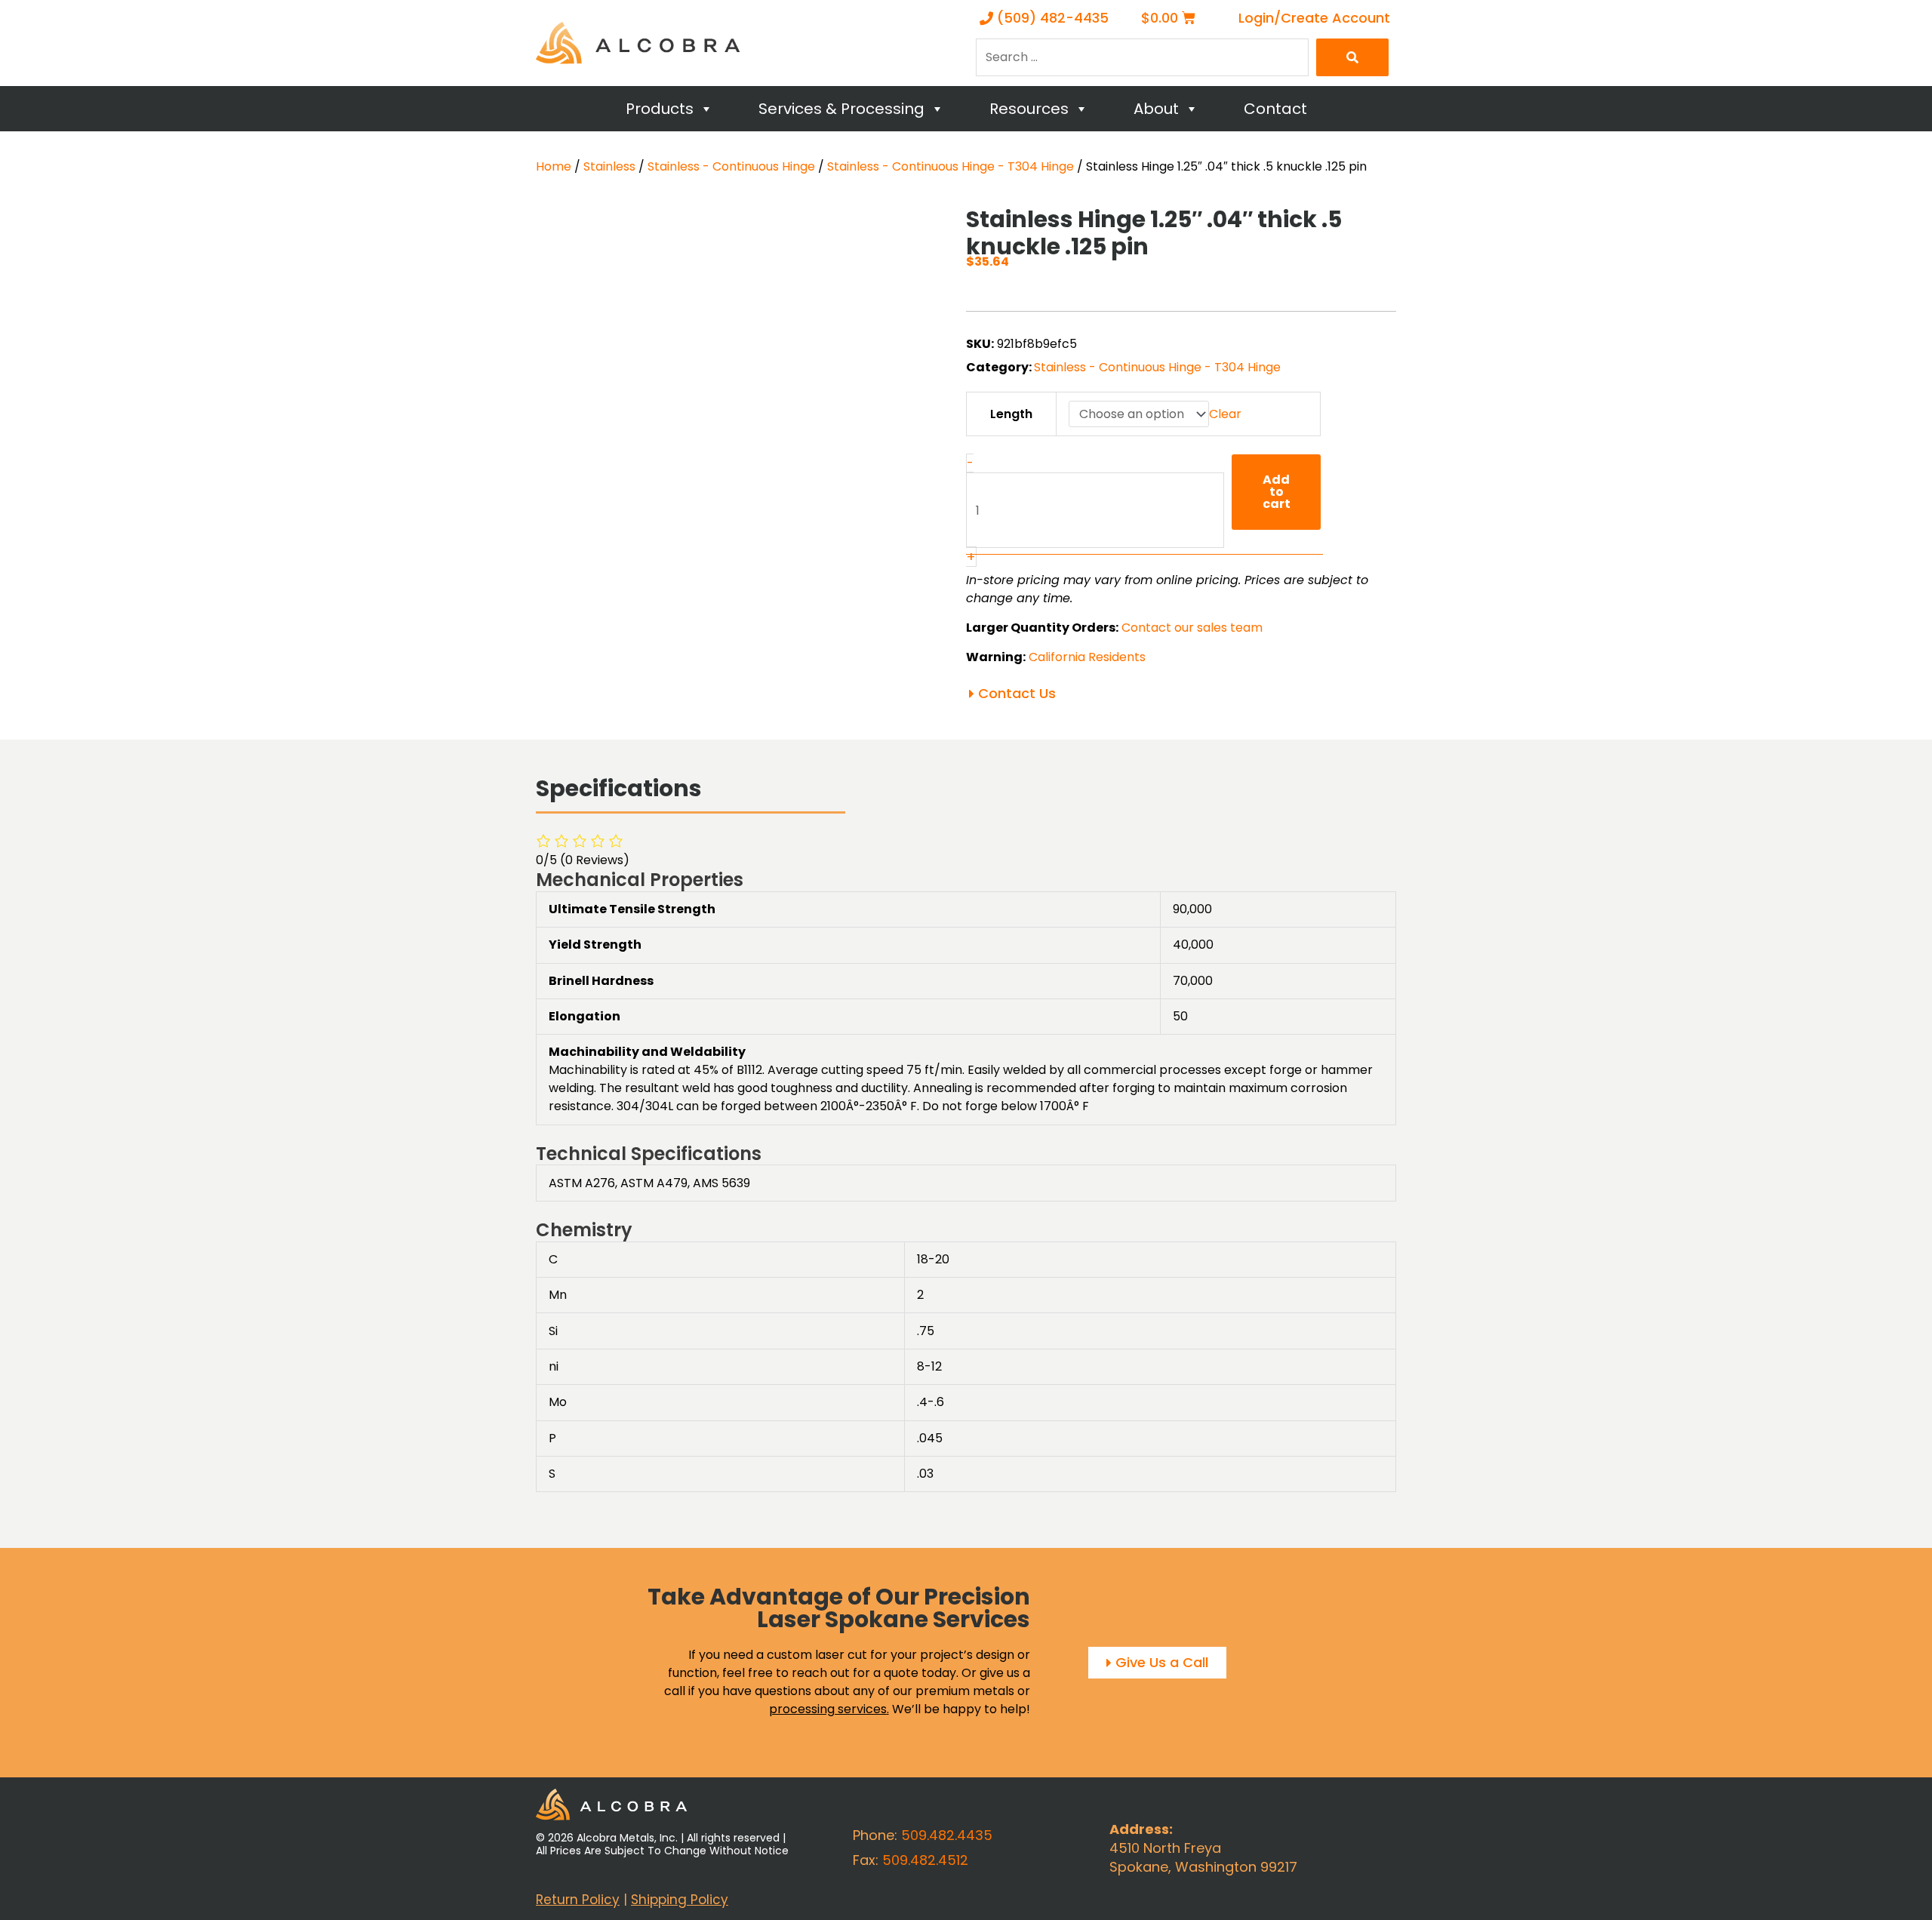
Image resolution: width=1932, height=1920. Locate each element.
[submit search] (1352, 57)
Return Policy (578, 1900)
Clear (1225, 414)
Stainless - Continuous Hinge (731, 166)
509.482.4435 (947, 1835)
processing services (828, 1709)
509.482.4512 (925, 1860)
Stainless (609, 166)
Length (1011, 414)
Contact (1275, 109)
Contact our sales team (1192, 628)
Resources (1029, 109)
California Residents (1087, 657)
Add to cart (1277, 492)
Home (554, 166)
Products (660, 109)
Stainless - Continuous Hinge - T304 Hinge (951, 166)
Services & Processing (841, 109)
